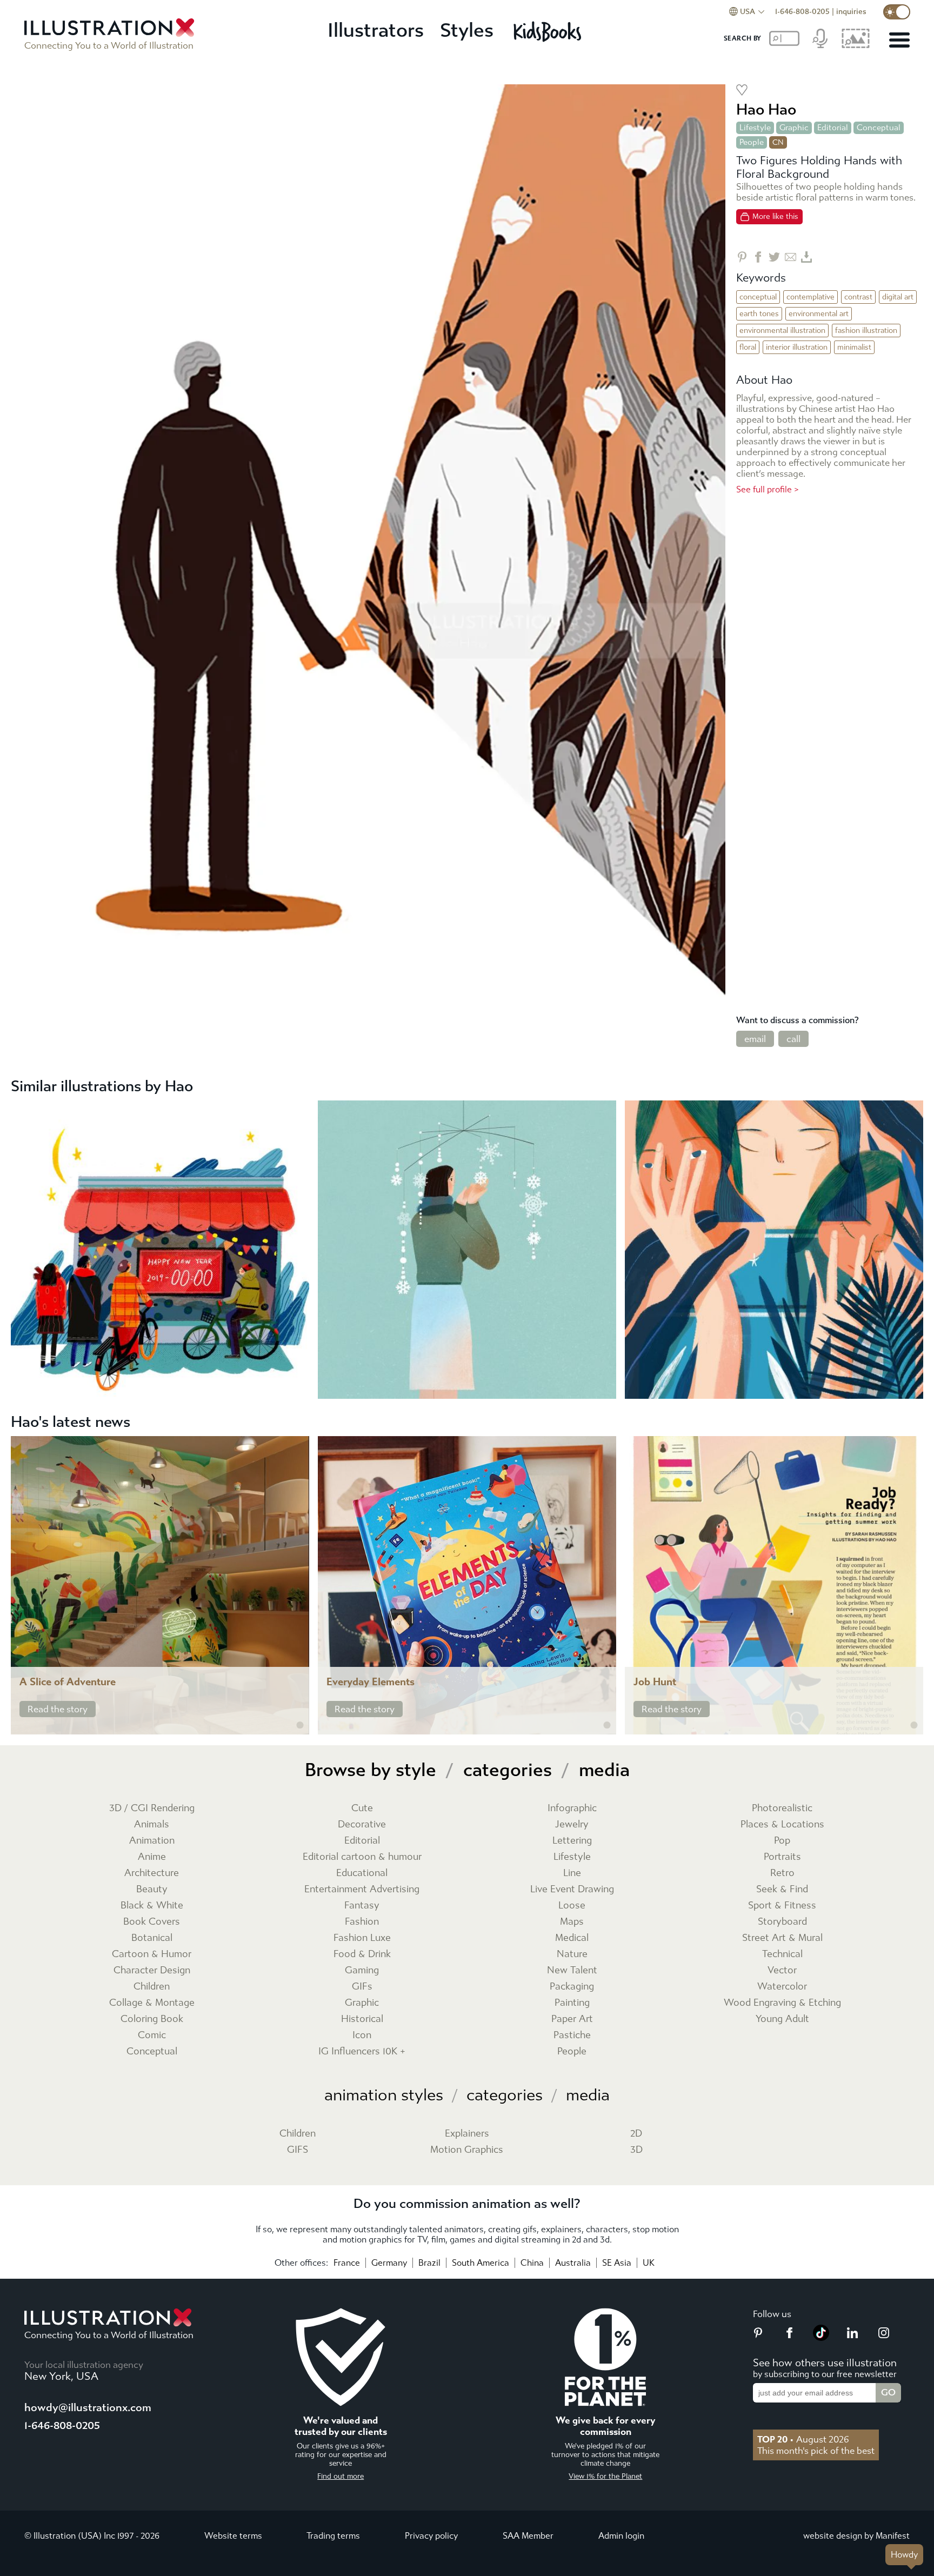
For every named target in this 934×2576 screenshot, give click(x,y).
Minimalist (854, 347)
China (532, 2263)
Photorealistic (782, 1808)
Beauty (152, 1889)
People (752, 142)
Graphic (794, 128)
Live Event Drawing (572, 1889)
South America (481, 2263)
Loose (572, 1906)
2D (636, 2134)
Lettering (572, 1841)
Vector (782, 1970)
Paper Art (572, 2019)
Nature (572, 1954)
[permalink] (300, 1725)
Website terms (233, 2536)
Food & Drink (362, 1954)
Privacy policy (431, 2536)
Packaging (572, 1987)
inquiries (851, 12)
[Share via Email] (790, 257)
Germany (389, 2263)
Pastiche (572, 2035)
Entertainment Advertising (362, 1889)
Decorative (362, 1824)
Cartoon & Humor (152, 1954)
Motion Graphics (467, 2150)
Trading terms (333, 2536)
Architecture (152, 1873)
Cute (362, 1808)
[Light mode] (897, 12)
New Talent (572, 1970)
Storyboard (782, 1922)
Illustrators (376, 31)
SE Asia (617, 2263)
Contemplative (810, 297)
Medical (572, 1938)
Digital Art (898, 297)
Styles (467, 31)
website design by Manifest (856, 2536)
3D (636, 2150)
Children (152, 1987)
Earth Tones (759, 314)
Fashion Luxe (362, 1938)
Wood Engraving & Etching (782, 2003)
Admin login (621, 2536)
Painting (572, 2003)
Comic (152, 2035)
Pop (782, 1841)
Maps (572, 1922)
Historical (362, 2019)
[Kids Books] (549, 31)
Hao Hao (766, 109)
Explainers (467, 2134)
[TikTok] (821, 2338)
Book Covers (152, 1922)
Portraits (782, 1857)
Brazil (429, 2263)
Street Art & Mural (782, 1938)
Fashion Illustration (866, 331)
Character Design (152, 1970)
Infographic (572, 1808)
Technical (782, 1954)
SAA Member (528, 2536)
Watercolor (782, 1987)
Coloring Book (152, 2019)
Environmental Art (819, 314)
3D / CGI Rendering (152, 1808)
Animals (152, 1824)
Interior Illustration (797, 347)
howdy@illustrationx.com (88, 2408)
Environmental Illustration (782, 331)
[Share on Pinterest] (742, 257)
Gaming (362, 1970)
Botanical (152, 1938)
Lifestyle (755, 128)
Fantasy (362, 1906)
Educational (362, 1873)
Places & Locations (782, 1824)
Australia (573, 2263)
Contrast (858, 297)
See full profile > (768, 489)
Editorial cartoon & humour (362, 1857)
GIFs (362, 1987)
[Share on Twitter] (774, 257)
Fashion (362, 1922)
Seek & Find (782, 1889)
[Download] (807, 257)
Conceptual (879, 128)
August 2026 (803, 2439)
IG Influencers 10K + (362, 2051)
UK (649, 2263)
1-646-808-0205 (802, 12)
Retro (782, 1873)
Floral (748, 347)
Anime (152, 1857)
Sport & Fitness (782, 1906)
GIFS (298, 2150)
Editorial (833, 128)
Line (572, 1873)
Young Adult (782, 2019)
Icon (362, 2035)
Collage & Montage (152, 2003)
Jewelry (572, 1824)
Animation (152, 1841)
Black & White (152, 1906)
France (347, 2263)
